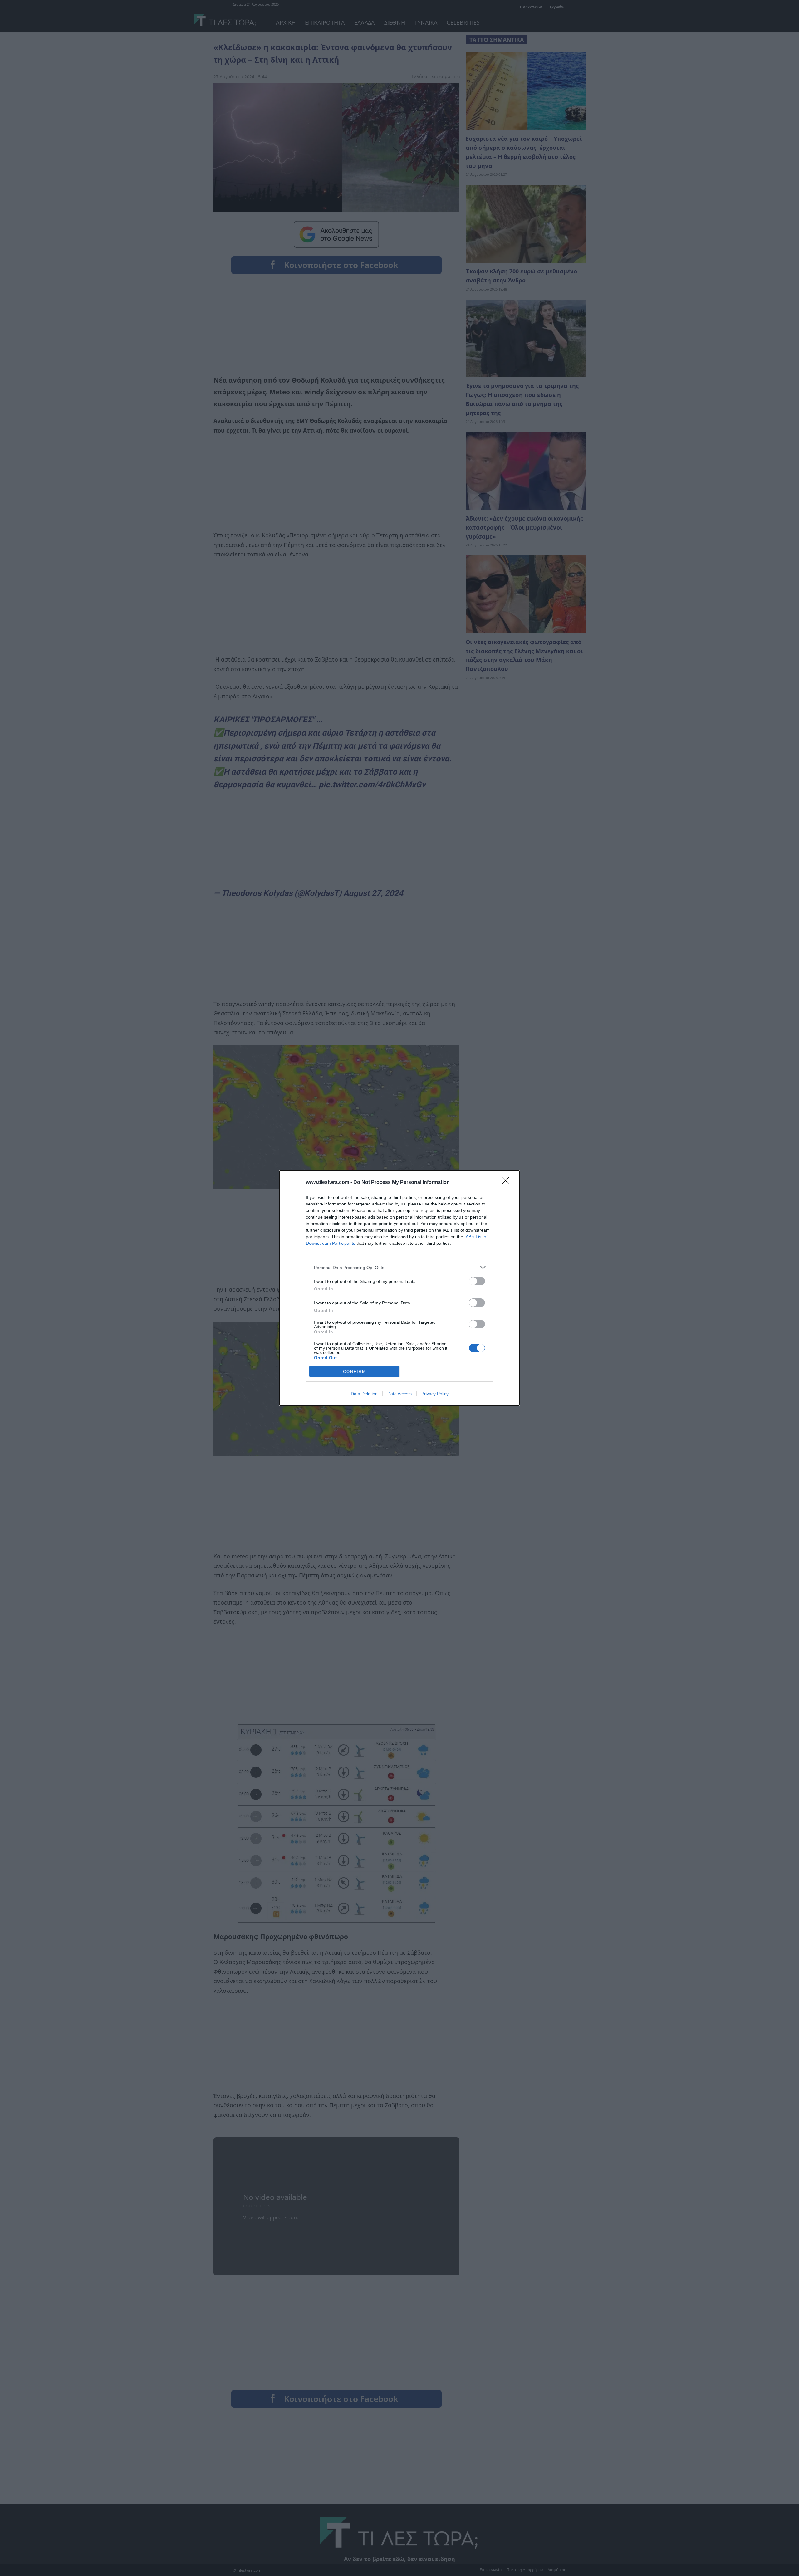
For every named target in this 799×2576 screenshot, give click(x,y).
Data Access (399, 1394)
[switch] (477, 1281)
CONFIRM (355, 1372)
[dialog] (399, 1288)
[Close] (507, 1183)
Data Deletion (364, 1394)
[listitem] (399, 1267)
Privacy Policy (435, 1394)
